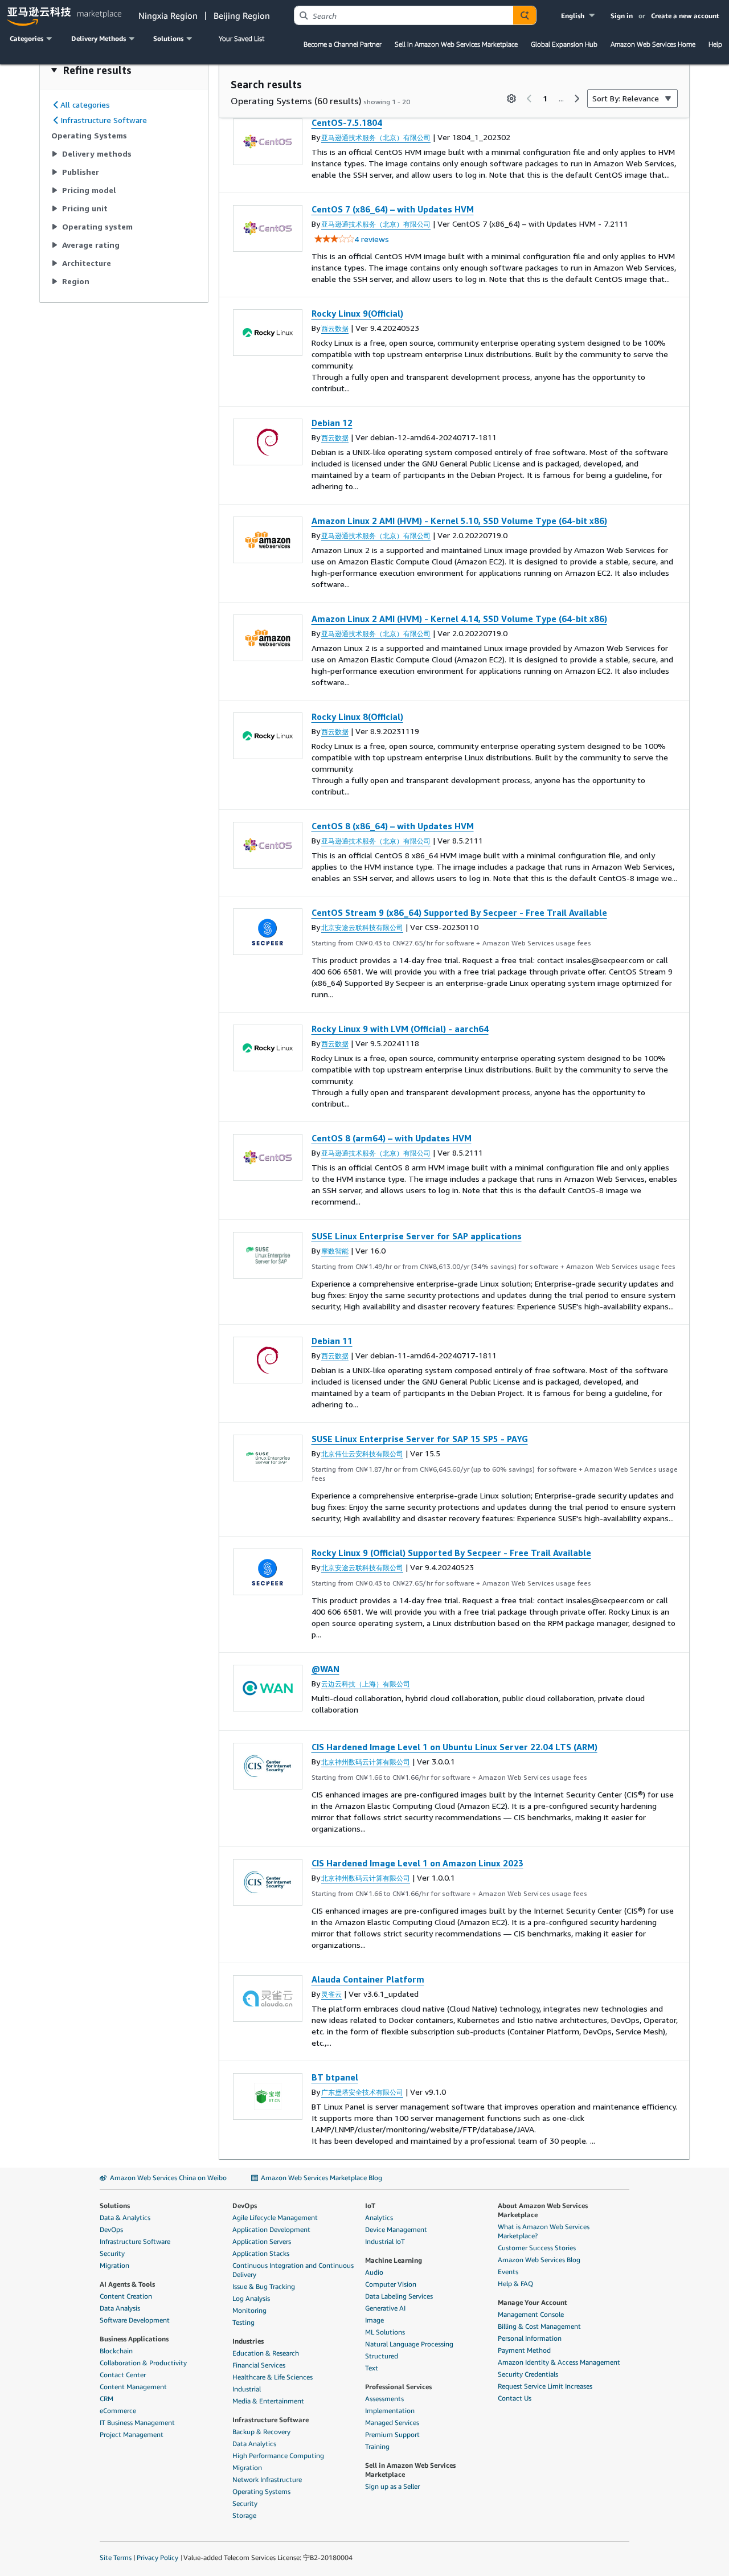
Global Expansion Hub (564, 44)
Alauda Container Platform (368, 1979)
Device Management (396, 2229)
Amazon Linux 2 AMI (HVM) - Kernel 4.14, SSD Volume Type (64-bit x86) (459, 619)
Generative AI (385, 2308)
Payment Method (524, 2350)
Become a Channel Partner (343, 44)
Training (377, 2446)
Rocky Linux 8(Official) (357, 716)
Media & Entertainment (268, 2401)
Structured (382, 2356)
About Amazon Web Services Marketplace (543, 2210)
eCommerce (118, 2411)
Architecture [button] (87, 263)
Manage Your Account (533, 2302)
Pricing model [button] (89, 190)
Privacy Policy (157, 2557)
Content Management (133, 2387)
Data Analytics (254, 2444)
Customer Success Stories (537, 2248)
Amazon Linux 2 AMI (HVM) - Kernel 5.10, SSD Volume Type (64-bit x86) (459, 521)
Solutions (115, 2206)
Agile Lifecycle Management (275, 2217)
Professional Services (398, 2387)
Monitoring (249, 2310)
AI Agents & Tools (127, 2284)
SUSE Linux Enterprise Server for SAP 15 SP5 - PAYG (420, 1439)
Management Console (531, 2314)
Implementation (390, 2411)
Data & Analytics (125, 2217)
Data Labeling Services (399, 2296)
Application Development (271, 2229)
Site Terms (116, 2557)
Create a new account (685, 16)
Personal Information (530, 2338)
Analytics (379, 2217)
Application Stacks (261, 2253)
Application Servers (262, 2241)
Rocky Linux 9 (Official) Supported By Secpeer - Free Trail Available (451, 1553)
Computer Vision (391, 2284)
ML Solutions (385, 2332)
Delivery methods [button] (97, 153)
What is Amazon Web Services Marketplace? (544, 2231)
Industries (248, 2341)
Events (508, 2272)
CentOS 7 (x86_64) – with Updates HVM (393, 209)
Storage (244, 2515)
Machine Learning (394, 2260)
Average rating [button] (91, 245)
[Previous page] (529, 99)
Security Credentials (528, 2374)
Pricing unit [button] (85, 208)
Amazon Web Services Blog (539, 2260)
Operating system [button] (97, 226)
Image (374, 2320)
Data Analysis (120, 2308)
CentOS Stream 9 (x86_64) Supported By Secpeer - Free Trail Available (459, 912)
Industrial (247, 2389)
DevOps (111, 2229)
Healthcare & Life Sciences (273, 2377)
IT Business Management (137, 2423)
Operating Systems (261, 2491)
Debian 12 (332, 423)
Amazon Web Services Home (653, 44)
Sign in (622, 16)
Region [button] (76, 281)
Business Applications (134, 2339)
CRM (107, 2399)
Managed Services (392, 2423)
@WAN (325, 1669)
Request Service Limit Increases (545, 2386)
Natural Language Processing (409, 2344)
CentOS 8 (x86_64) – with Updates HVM (393, 826)
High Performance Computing (278, 2456)
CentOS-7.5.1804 (347, 122)
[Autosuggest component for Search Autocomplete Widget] (525, 15)
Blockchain (116, 2351)
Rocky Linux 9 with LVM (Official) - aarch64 (400, 1029)
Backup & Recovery (261, 2432)
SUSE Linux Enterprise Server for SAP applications (417, 1236)
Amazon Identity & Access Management (559, 2362)
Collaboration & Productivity (143, 2363)
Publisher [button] (81, 172)
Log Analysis (251, 2298)
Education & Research (266, 2353)
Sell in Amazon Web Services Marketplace (456, 44)
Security (112, 2253)
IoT (370, 2206)
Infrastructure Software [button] (104, 120)
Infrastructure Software (135, 2241)
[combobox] (404, 15)
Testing (243, 2322)
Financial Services (259, 2365)
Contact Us (515, 2398)
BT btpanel (335, 2077)
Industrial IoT (385, 2241)
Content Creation (126, 2296)
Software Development (135, 2320)
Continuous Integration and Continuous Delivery (293, 2270)
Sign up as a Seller (392, 2486)
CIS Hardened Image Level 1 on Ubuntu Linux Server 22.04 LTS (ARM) (454, 1747)
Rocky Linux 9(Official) (357, 313)
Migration (114, 2265)
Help (715, 44)
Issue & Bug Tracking (264, 2286)
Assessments (384, 2399)
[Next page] (577, 99)
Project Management (132, 2434)
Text (372, 2368)
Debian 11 (332, 1341)
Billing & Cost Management (539, 2326)
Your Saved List (241, 38)
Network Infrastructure (267, 2479)
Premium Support (392, 2434)
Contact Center (123, 2375)
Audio (374, 2272)
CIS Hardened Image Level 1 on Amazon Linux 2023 (417, 1863)
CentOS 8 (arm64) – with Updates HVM (392, 1138)
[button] (579, 16)
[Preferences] (511, 99)
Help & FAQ (515, 2284)
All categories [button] (85, 105)
